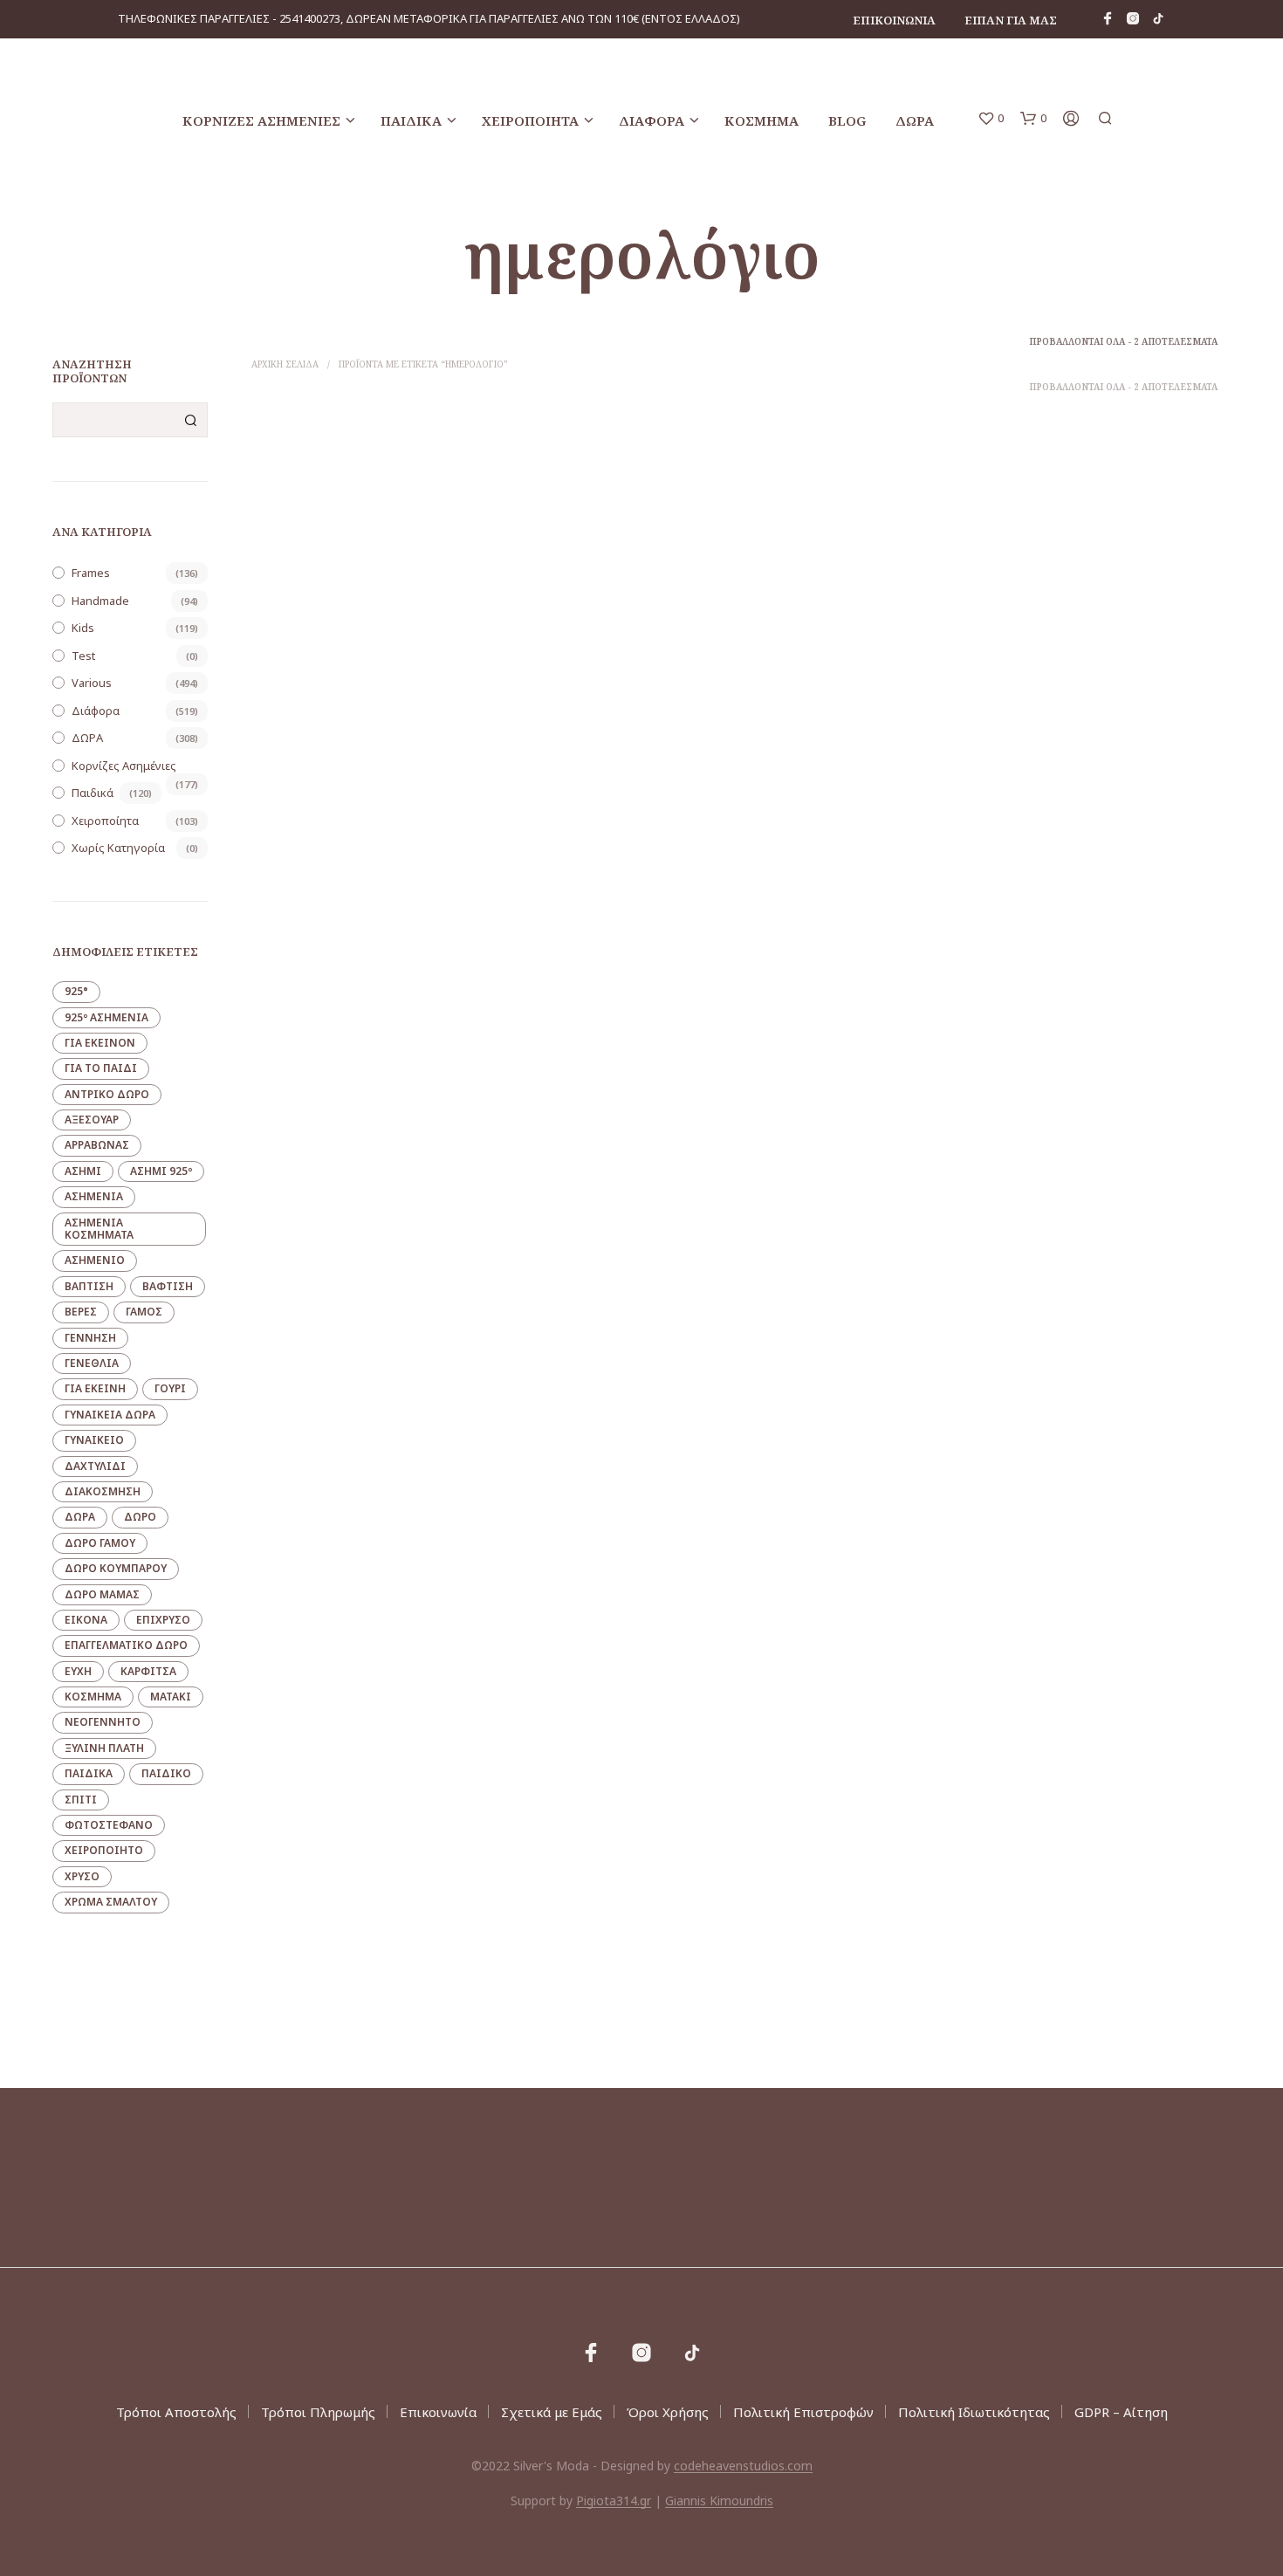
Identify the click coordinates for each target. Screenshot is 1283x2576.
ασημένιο (95, 1260)
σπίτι (81, 1800)
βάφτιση (168, 1286)
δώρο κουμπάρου (116, 1568)
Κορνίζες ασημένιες (261, 120)
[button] (991, 119)
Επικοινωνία (894, 20)
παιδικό (166, 1773)
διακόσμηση (103, 1491)
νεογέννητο (103, 1722)
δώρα (80, 1517)
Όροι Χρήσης (668, 2412)
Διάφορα (652, 120)
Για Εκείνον (100, 1043)
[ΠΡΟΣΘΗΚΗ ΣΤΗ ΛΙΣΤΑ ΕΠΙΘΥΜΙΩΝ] (366, 678)
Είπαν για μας (1011, 20)
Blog (847, 120)
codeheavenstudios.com (743, 2466)
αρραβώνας (97, 1145)
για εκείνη (95, 1388)
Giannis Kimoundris (719, 2501)
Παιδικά (411, 120)
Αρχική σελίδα (285, 364)
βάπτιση (89, 1286)
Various (92, 683)
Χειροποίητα (530, 120)
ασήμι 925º (161, 1171)
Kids (83, 628)
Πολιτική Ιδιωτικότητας (974, 2412)
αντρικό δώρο (107, 1094)
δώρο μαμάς (102, 1594)
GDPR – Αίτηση (1121, 2412)
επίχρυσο (163, 1620)
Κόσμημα (762, 120)
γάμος (144, 1312)
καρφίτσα (148, 1671)
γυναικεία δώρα (110, 1415)
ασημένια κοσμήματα (99, 1229)
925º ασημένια (106, 1017)
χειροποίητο (104, 1850)
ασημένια (94, 1196)
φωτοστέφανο (109, 1825)
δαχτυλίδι (95, 1466)
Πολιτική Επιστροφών (803, 2412)
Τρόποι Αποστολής (176, 2412)
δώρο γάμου (100, 1543)
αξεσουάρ (92, 1120)
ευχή (78, 1671)
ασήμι (83, 1171)
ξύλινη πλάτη (104, 1748)
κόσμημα (93, 1697)
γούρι (170, 1388)
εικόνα (86, 1620)
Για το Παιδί (101, 1068)
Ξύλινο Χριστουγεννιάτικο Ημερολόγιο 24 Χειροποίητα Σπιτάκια (363, 729)
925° (76, 991)
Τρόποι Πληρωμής (318, 2412)
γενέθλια (92, 1363)
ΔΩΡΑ (915, 120)
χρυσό (82, 1876)
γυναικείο (94, 1440)
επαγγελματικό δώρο (126, 1645)
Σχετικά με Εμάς (552, 2412)
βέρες (81, 1312)
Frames (91, 573)
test (83, 656)
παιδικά (89, 1773)
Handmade (100, 601)
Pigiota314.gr (614, 2501)
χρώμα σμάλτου (111, 1902)
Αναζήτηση (190, 420)
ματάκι (171, 1697)
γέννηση (90, 1338)
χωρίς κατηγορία (118, 848)
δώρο (140, 1517)
